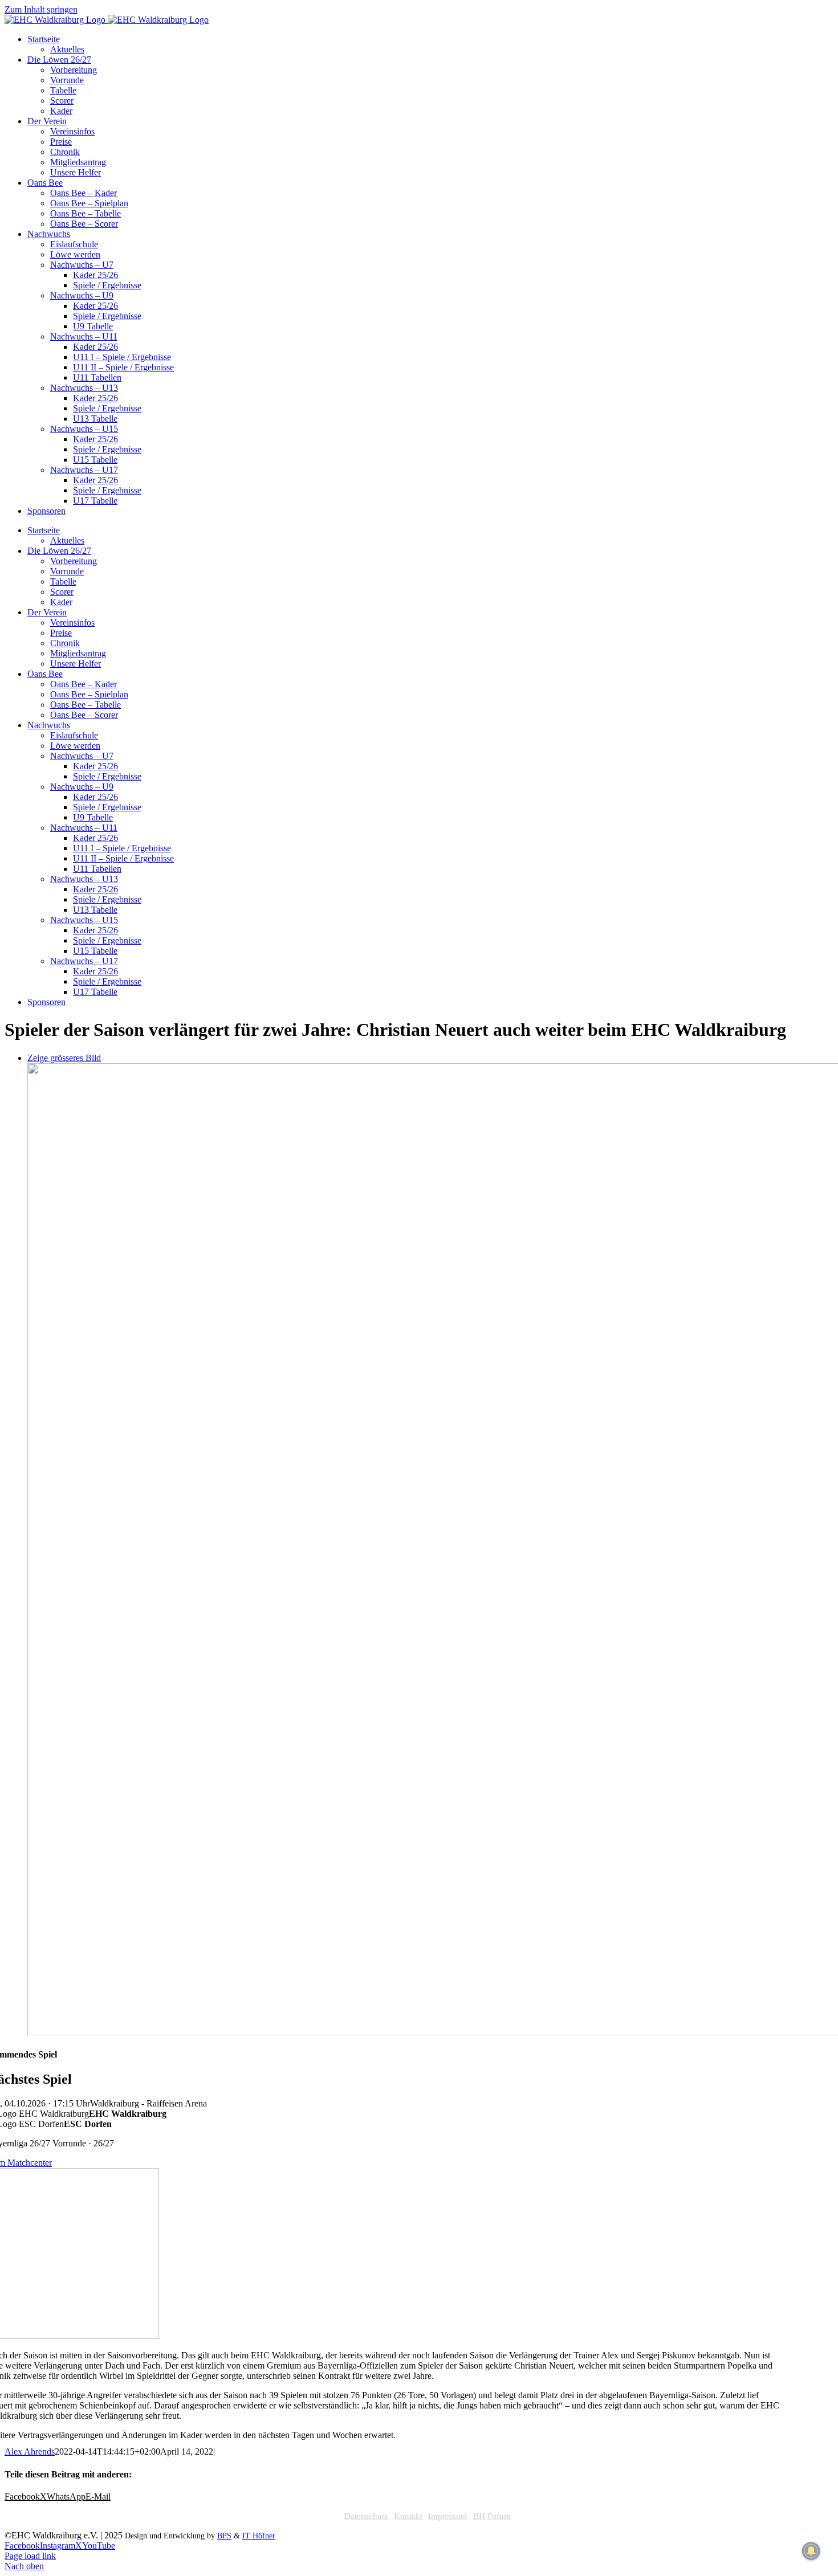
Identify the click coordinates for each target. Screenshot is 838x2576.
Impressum (448, 2516)
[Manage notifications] (811, 2551)
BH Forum (492, 2516)
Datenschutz (366, 2516)
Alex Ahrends (30, 2452)
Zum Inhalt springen (41, 9)
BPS (224, 2536)
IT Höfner (259, 2536)
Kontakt (408, 2516)
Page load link (30, 2556)
